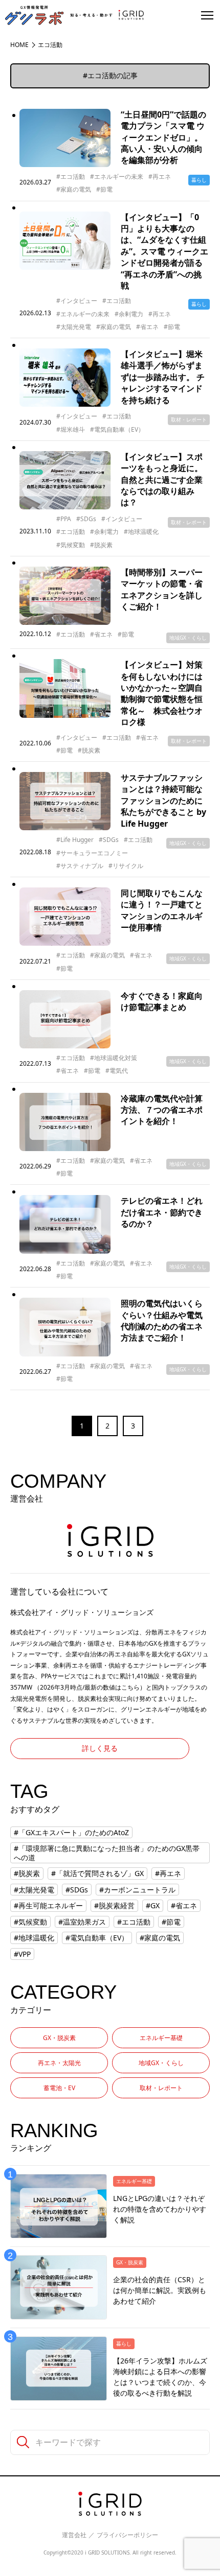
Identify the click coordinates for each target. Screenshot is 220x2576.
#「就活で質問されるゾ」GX (97, 1873)
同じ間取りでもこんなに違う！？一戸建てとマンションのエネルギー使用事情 (162, 910)
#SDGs (86, 519)
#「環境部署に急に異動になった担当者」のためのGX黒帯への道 (107, 1853)
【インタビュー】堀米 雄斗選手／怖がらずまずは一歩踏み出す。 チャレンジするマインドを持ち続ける (163, 377)
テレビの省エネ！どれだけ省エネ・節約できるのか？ (162, 1212)
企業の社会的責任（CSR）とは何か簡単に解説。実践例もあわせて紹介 (160, 2290)
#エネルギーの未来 (117, 177)
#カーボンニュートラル (137, 1890)
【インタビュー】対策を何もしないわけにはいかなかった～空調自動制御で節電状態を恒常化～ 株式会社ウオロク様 (162, 693)
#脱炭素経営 (114, 1905)
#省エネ (147, 327)
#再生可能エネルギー (48, 1905)
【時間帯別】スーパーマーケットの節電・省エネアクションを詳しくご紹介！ (162, 589)
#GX (153, 1905)
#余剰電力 (129, 314)
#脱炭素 (101, 545)
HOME (19, 45)
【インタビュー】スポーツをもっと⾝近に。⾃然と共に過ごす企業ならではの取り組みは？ (162, 480)
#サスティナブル (80, 866)
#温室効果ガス (82, 1922)
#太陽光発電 (74, 327)
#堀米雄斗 (71, 430)
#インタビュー (77, 301)
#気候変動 (71, 545)
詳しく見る (100, 1748)
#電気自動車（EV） (117, 430)
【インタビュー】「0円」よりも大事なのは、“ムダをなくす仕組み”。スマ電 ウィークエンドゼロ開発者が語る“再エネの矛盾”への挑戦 (164, 251)
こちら (130, 1687)
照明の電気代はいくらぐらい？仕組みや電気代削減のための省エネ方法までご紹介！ (162, 1320)
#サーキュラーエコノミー (92, 853)
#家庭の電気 (74, 190)
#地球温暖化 (141, 532)
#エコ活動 (71, 177)
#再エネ (160, 177)
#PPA (64, 519)
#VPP (22, 1954)
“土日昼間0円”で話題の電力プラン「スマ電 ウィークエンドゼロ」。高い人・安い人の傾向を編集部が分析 (163, 137)
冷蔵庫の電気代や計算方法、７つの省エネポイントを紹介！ (162, 1110)
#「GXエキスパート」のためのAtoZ (71, 1832)
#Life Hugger (75, 840)
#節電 (104, 190)
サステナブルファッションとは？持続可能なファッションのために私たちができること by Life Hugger (163, 801)
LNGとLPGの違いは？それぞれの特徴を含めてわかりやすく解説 (160, 2209)
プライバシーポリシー (127, 2535)
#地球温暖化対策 (114, 1058)
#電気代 (117, 1071)
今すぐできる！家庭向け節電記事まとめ (162, 1001)
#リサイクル (126, 866)
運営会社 (74, 2535)
